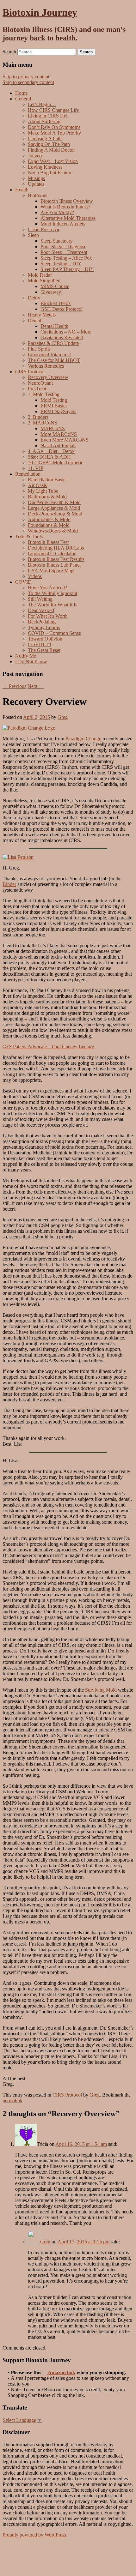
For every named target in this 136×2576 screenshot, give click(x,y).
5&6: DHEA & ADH (49, 457)
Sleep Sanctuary (57, 241)
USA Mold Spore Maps (52, 571)
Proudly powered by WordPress (34, 2535)
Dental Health (54, 326)
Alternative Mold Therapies (68, 218)
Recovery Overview (48, 377)
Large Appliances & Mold (54, 508)
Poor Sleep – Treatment (64, 252)
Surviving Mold (101, 1690)
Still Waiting (40, 599)
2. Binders (38, 417)
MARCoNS (53, 428)
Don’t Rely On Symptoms (54, 127)
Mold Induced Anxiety (63, 224)
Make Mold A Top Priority (54, 133)
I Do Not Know (31, 662)
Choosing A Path (45, 138)
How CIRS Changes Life (53, 110)
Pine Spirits (39, 349)
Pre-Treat (37, 389)
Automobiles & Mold (49, 519)
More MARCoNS (59, 434)
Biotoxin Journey (40, 12)
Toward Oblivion (45, 639)
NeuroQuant (40, 383)
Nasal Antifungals (58, 445)
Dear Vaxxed (41, 610)
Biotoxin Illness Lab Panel (54, 565)
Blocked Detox (56, 303)
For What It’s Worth (48, 616)
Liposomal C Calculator (52, 554)
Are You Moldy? (57, 212)
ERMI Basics (54, 406)
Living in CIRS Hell (48, 116)
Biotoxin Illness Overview (67, 201)
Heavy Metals (42, 315)
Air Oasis (37, 485)
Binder (9, 884)
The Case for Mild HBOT (54, 360)
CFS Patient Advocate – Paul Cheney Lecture (48, 1047)
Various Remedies (46, 366)
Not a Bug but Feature (50, 173)
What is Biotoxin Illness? (65, 207)
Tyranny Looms (44, 627)
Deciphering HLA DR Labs (56, 548)
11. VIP (36, 468)
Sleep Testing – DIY (61, 264)
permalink (12, 2101)
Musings (36, 178)
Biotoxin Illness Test (48, 542)
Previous (14, 686)
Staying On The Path (49, 144)
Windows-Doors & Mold (53, 531)
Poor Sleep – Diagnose (63, 247)
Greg (63, 717)
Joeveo (35, 156)
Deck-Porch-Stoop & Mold (55, 514)
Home (21, 93)
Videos (35, 576)
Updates (36, 184)
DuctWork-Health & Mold (54, 502)
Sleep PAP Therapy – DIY (67, 269)
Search (9, 52)
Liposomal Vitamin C (49, 355)
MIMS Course (55, 286)
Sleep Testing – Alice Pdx (66, 258)
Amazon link (61, 2372)
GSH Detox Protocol (62, 309)
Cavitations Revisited (62, 337)
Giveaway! (52, 292)
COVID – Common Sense (54, 633)
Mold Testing (54, 400)
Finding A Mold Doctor (51, 150)
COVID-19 (39, 644)
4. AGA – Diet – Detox (51, 451)
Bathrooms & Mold (47, 497)
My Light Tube (43, 491)
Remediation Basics (48, 480)
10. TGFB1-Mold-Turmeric (56, 463)
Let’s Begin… (42, 104)
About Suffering (44, 121)
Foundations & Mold (49, 525)
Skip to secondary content (28, 82)
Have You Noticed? (47, 588)
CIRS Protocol (67, 2095)
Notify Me (26, 656)
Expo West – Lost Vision (53, 161)
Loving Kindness (45, 167)
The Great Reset (44, 650)
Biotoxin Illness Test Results (56, 559)
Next (36, 686)
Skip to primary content (26, 77)
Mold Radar (40, 275)
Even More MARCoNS (65, 440)
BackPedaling (42, 622)
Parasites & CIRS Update (53, 343)
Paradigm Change (83, 739)
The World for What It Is (53, 605)
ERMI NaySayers (58, 411)
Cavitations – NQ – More (66, 332)
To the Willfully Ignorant (53, 593)
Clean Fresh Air (44, 229)
